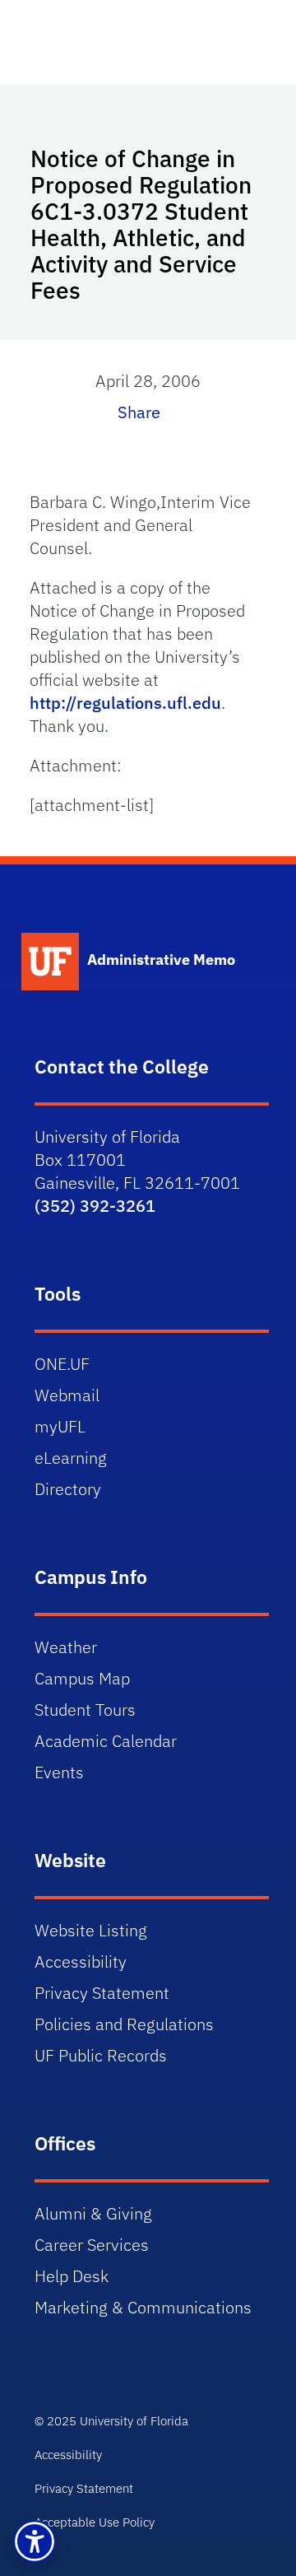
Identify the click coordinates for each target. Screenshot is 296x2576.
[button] (35, 2541)
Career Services (92, 2245)
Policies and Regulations (124, 2024)
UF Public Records (101, 2055)
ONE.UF (62, 1364)
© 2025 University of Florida (111, 2421)
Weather (66, 1647)
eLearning (71, 1458)
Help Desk (72, 2276)
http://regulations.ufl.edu (125, 703)
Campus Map (82, 1678)
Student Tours (85, 1710)
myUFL (60, 1426)
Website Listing (91, 1930)
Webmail (67, 1395)
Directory (68, 1489)
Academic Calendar (106, 1741)
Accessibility (81, 1961)
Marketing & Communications (143, 2307)
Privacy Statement (102, 1993)
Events (59, 1772)
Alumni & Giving (93, 2213)
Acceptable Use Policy (95, 2522)
